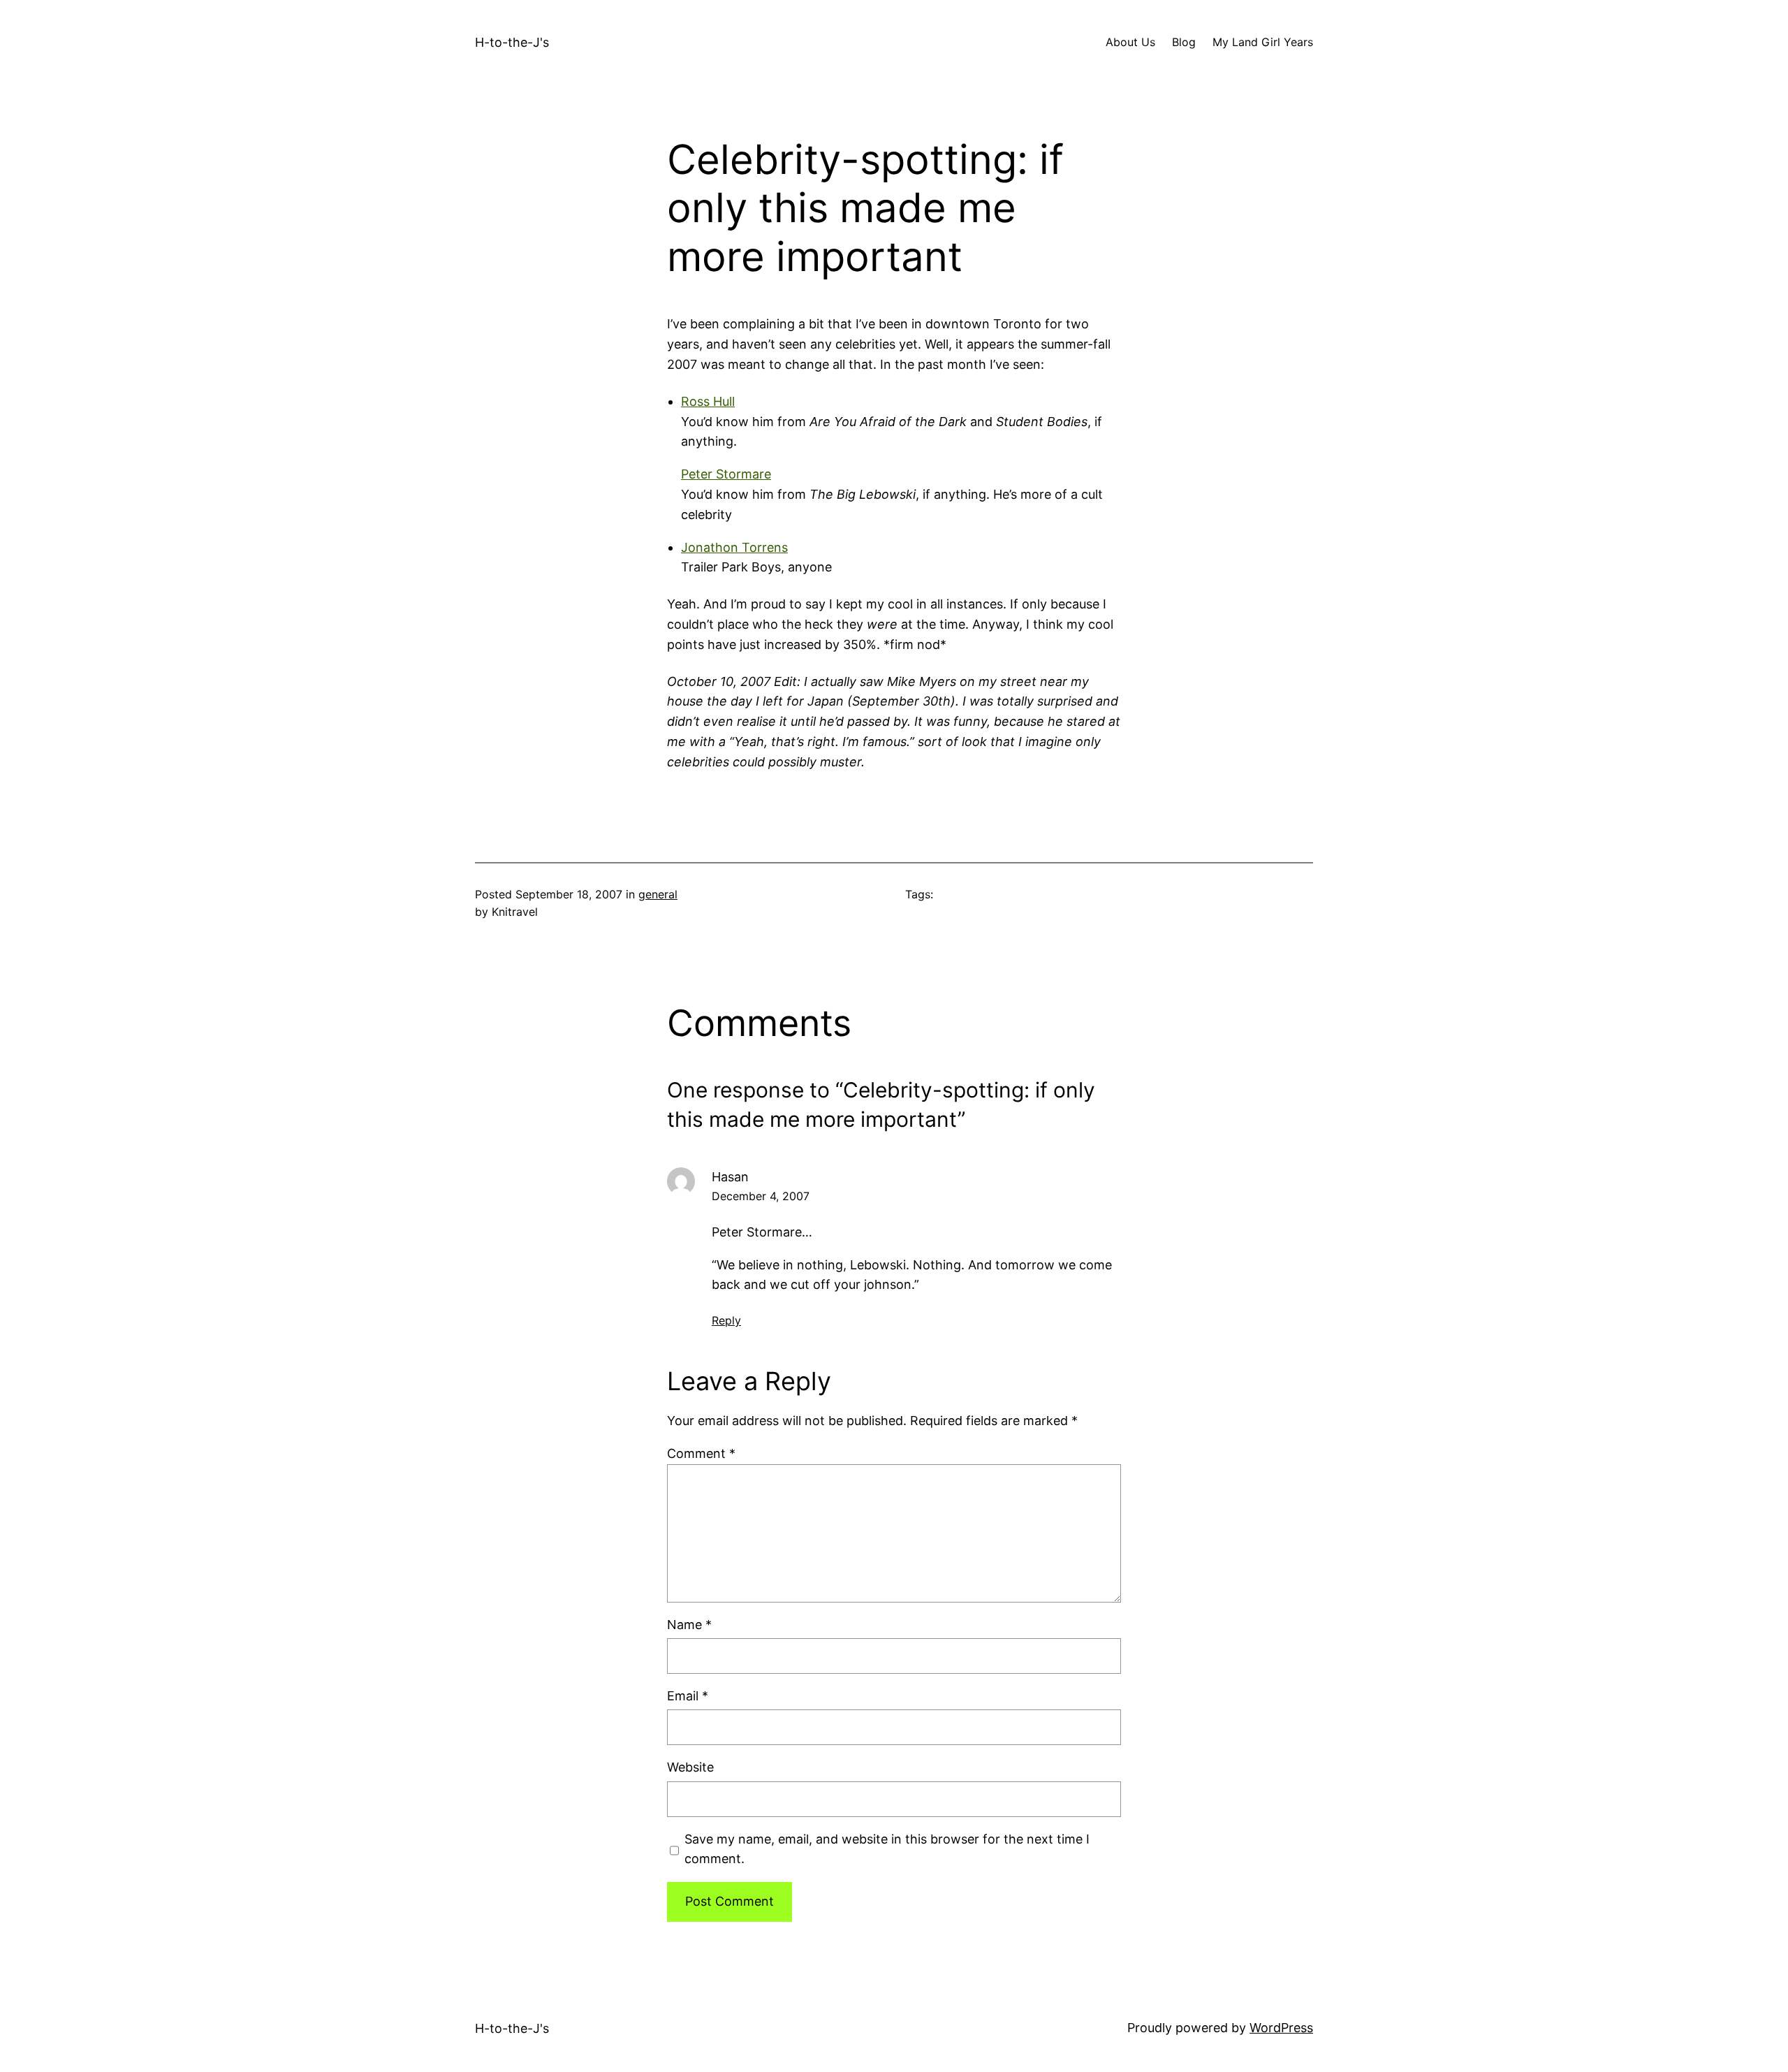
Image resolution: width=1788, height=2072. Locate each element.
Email (688, 1696)
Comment (701, 1453)
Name (689, 1625)
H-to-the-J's (512, 42)
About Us (1130, 42)
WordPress (1281, 2028)
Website (690, 1767)
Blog (1184, 42)
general (658, 894)
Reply (726, 1320)
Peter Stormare (726, 474)
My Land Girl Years (1263, 42)
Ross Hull (708, 401)
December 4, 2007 (761, 1196)
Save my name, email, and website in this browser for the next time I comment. (887, 1849)
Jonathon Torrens (734, 547)
